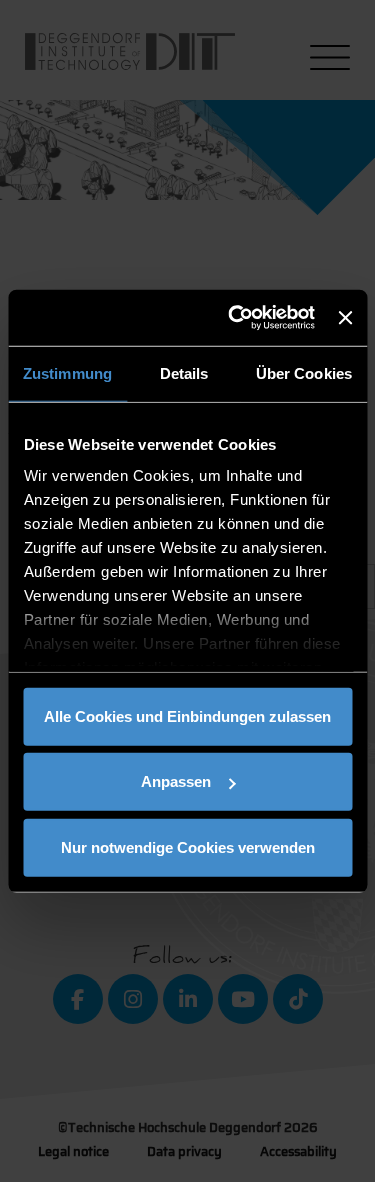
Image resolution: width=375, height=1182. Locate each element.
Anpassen (176, 781)
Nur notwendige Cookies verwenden (188, 846)
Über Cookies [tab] (304, 372)
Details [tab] (184, 372)
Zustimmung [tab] (67, 372)
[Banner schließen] (345, 318)
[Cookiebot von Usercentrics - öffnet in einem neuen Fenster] (235, 318)
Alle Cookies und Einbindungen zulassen (187, 715)
